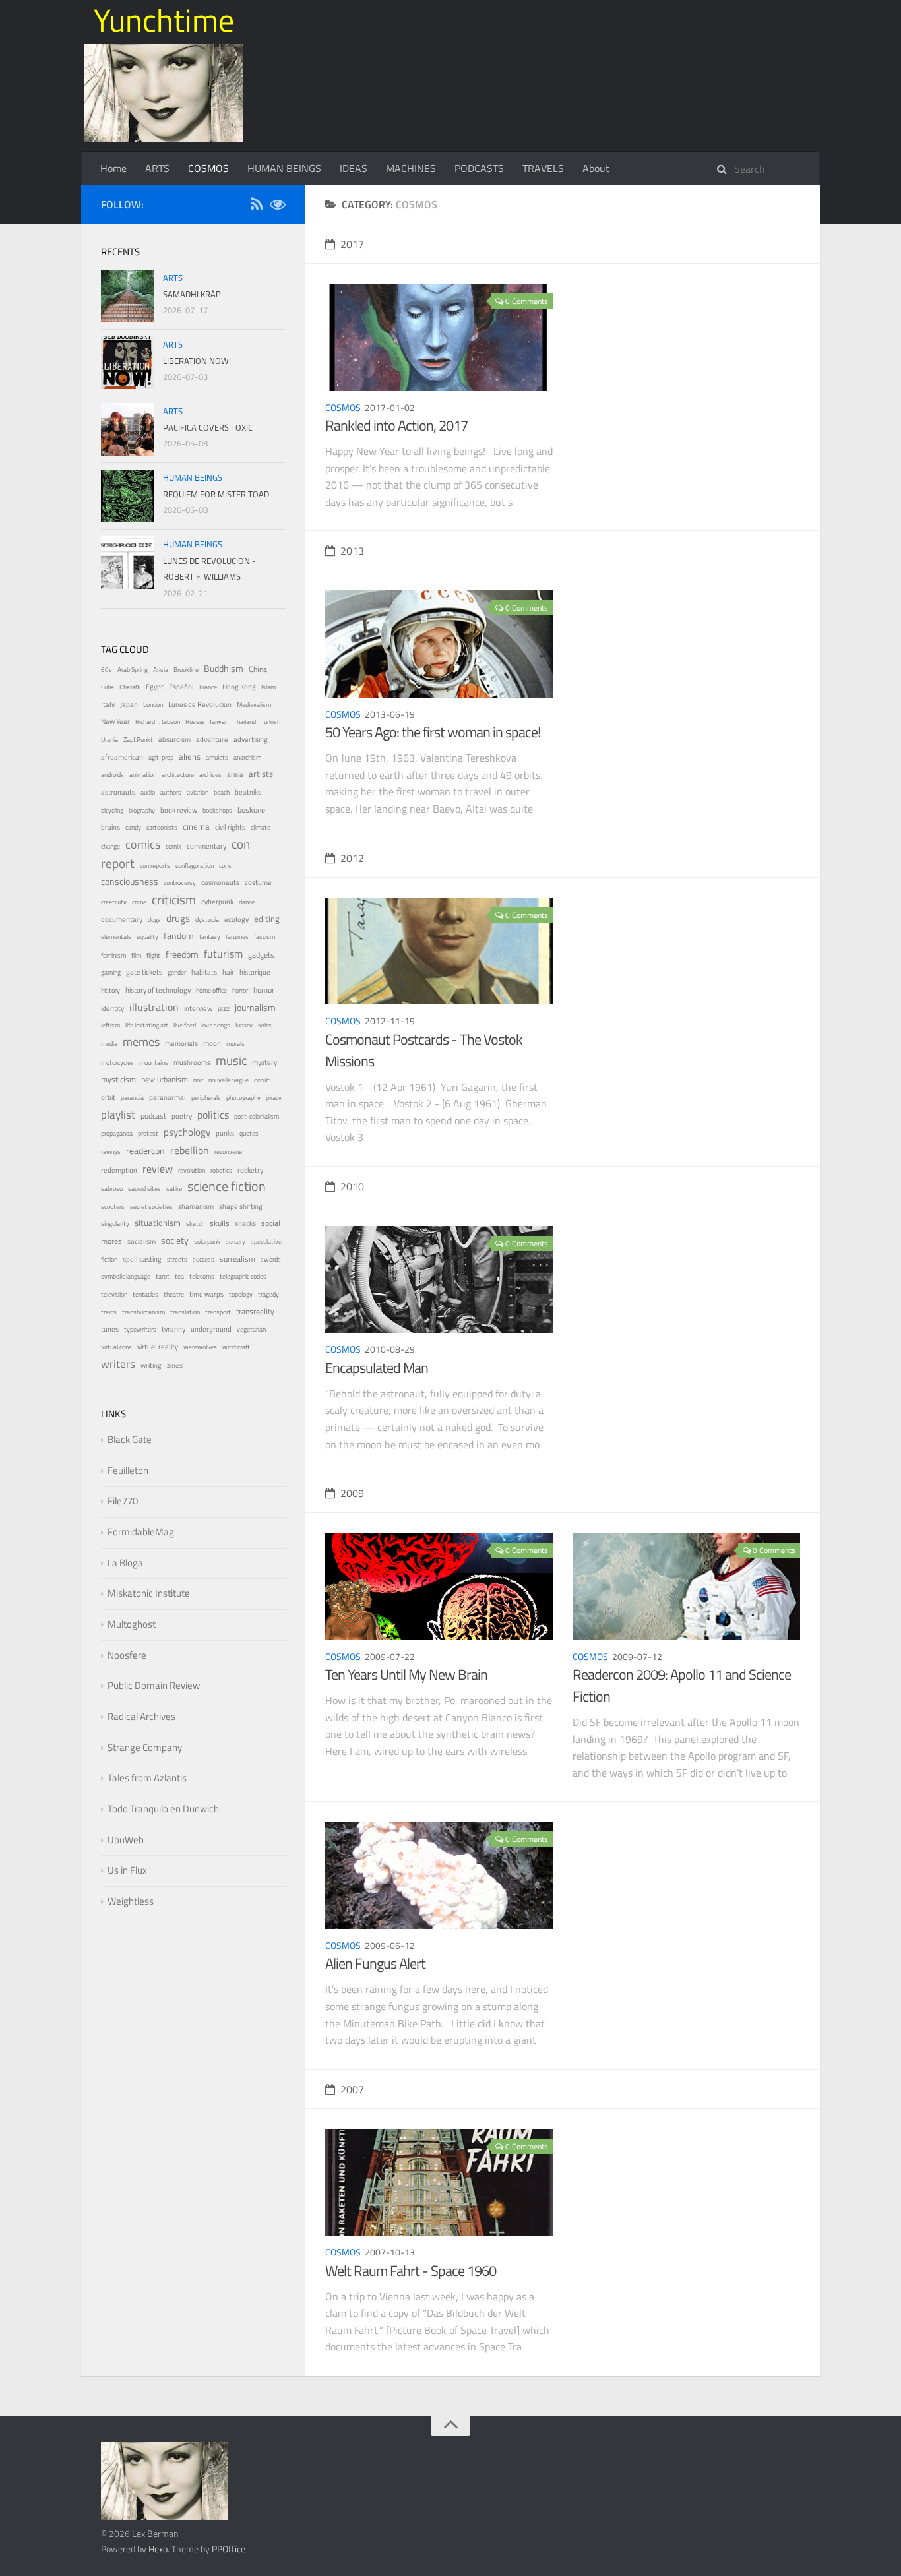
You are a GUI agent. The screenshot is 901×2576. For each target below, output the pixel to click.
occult (262, 1080)
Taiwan (219, 722)
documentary (122, 919)
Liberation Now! (197, 361)
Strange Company (145, 1747)
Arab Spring (133, 670)
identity (112, 1008)
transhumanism (143, 1312)
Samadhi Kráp (192, 294)
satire (174, 1189)
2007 (352, 2089)
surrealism (237, 1259)
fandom (179, 935)
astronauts (118, 792)
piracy (274, 1098)
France (208, 687)
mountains (154, 1063)
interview (198, 1008)
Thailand (245, 722)
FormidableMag (141, 1532)
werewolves (200, 1347)
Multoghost (132, 1624)
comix (173, 846)
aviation (198, 792)
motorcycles (117, 1063)
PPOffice (229, 2549)
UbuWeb (126, 1840)
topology (241, 1294)
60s (107, 670)
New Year (115, 721)
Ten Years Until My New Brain (406, 1674)
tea (179, 1276)
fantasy (210, 937)
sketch (195, 1224)
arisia (235, 774)
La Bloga (125, 1563)
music (231, 1060)
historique (255, 972)
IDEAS (354, 168)
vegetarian (251, 1329)
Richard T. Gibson (158, 722)
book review (179, 810)
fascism (264, 937)
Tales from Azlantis (147, 1778)
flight (153, 955)
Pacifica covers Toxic (208, 427)
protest (148, 1133)
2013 (352, 551)
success (203, 1259)
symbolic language (126, 1276)
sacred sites (144, 1189)
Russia (195, 722)
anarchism (247, 757)
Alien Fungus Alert (375, 1963)
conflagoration (195, 866)
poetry (182, 1116)
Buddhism (224, 668)
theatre (174, 1294)
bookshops (217, 810)
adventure (212, 739)
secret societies (151, 1207)
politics (213, 1115)
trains (109, 1312)
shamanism (196, 1206)
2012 (352, 858)
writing (151, 1365)
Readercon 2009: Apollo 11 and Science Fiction (682, 1685)
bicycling (112, 810)
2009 (352, 1493)
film (136, 955)
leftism (110, 1025)
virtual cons (116, 1347)
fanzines (237, 937)
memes (141, 1042)
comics (143, 844)
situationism (158, 1223)
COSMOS (208, 168)
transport (218, 1312)
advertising (251, 739)
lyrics (265, 1025)
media (109, 1044)
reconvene (228, 1152)
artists (261, 774)
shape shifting (241, 1206)
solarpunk (207, 1242)
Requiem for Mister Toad (216, 494)
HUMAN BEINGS (284, 168)
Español (181, 687)
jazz (224, 1008)
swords (271, 1259)
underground (211, 1329)
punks (225, 1133)
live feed (185, 1025)
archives (210, 775)
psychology (187, 1132)
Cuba (108, 687)
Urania (109, 740)
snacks (245, 1223)
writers (118, 1364)
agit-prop (161, 757)
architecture (178, 775)
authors (171, 792)
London (153, 705)
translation (185, 1312)
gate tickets (144, 972)
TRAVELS (543, 168)
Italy (108, 704)
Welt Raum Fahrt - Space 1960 (411, 2271)
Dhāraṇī (130, 687)
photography (243, 1098)
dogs (154, 920)
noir (198, 1080)
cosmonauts (220, 882)
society (175, 1240)
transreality (255, 1312)
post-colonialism (257, 1116)
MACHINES (411, 168)
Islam (268, 687)
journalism (255, 1007)
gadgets (261, 955)
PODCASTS (479, 168)
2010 (352, 1186)
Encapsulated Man (377, 1368)
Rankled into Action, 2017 (396, 425)
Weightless (131, 1901)
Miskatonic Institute (149, 1593)
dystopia (207, 920)
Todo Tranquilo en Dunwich (163, 1809)
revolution (192, 1170)
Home (113, 168)
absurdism (174, 739)
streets (177, 1259)
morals (235, 1044)
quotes (249, 1133)
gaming (111, 972)
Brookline (186, 670)
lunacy (244, 1025)
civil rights (230, 827)
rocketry (250, 1170)
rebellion (190, 1150)
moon (212, 1043)
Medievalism (254, 705)
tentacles (145, 1294)
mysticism (118, 1080)
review (158, 1169)
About (596, 168)
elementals (116, 937)
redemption (119, 1170)
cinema (196, 827)
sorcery (235, 1242)
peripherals (206, 1098)
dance (247, 902)
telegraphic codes (243, 1276)
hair (228, 972)
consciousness (130, 882)
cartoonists (162, 827)
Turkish (271, 722)
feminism (113, 955)
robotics (221, 1170)
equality (147, 937)
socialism (141, 1241)
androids (112, 775)
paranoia (132, 1098)
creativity (114, 902)
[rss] (257, 206)
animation (143, 775)
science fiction (227, 1186)
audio (148, 792)
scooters (113, 1207)
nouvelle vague (229, 1080)
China (258, 669)
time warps (206, 1294)
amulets (217, 757)
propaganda (117, 1133)
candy (133, 827)
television (114, 1294)
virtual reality (158, 1347)
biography (142, 810)
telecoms (202, 1276)
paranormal (168, 1097)
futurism (223, 954)
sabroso (112, 1189)
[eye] (278, 206)
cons (225, 866)
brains (110, 827)
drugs (178, 918)
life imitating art (147, 1025)
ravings (111, 1152)
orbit (108, 1097)
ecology (236, 919)
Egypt (155, 687)
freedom (182, 954)
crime (139, 902)
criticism (174, 900)
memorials (181, 1043)
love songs (216, 1025)
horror (240, 990)
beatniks (248, 792)
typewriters (140, 1329)
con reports (155, 866)
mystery (264, 1062)
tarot (163, 1276)
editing (267, 919)
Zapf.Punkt (138, 740)
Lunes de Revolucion (200, 704)
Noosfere (127, 1655)
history (110, 990)
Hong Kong (239, 687)
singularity (115, 1224)
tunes (110, 1329)
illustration (154, 1007)
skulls (220, 1223)
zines (175, 1365)
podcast (153, 1116)
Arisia (161, 670)
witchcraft (236, 1347)
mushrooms (192, 1062)
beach (222, 792)
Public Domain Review (154, 1685)
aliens (190, 756)
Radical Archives (141, 1716)
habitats (204, 972)
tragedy (268, 1294)
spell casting (142, 1259)
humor (264, 990)
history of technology (158, 990)
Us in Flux (127, 1870)
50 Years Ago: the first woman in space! (433, 732)
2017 (352, 244)
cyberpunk (217, 902)
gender (177, 972)
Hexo (158, 2549)
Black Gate (130, 1439)
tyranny (173, 1329)
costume (258, 882)
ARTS (157, 168)
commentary (206, 846)
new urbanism (165, 1080)
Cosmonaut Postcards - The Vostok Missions (424, 1050)
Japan (129, 704)
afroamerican (122, 757)
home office (211, 990)
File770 (123, 1501)
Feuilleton (128, 1470)
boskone (251, 810)
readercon (145, 1151)
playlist (118, 1115)
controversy (180, 883)
